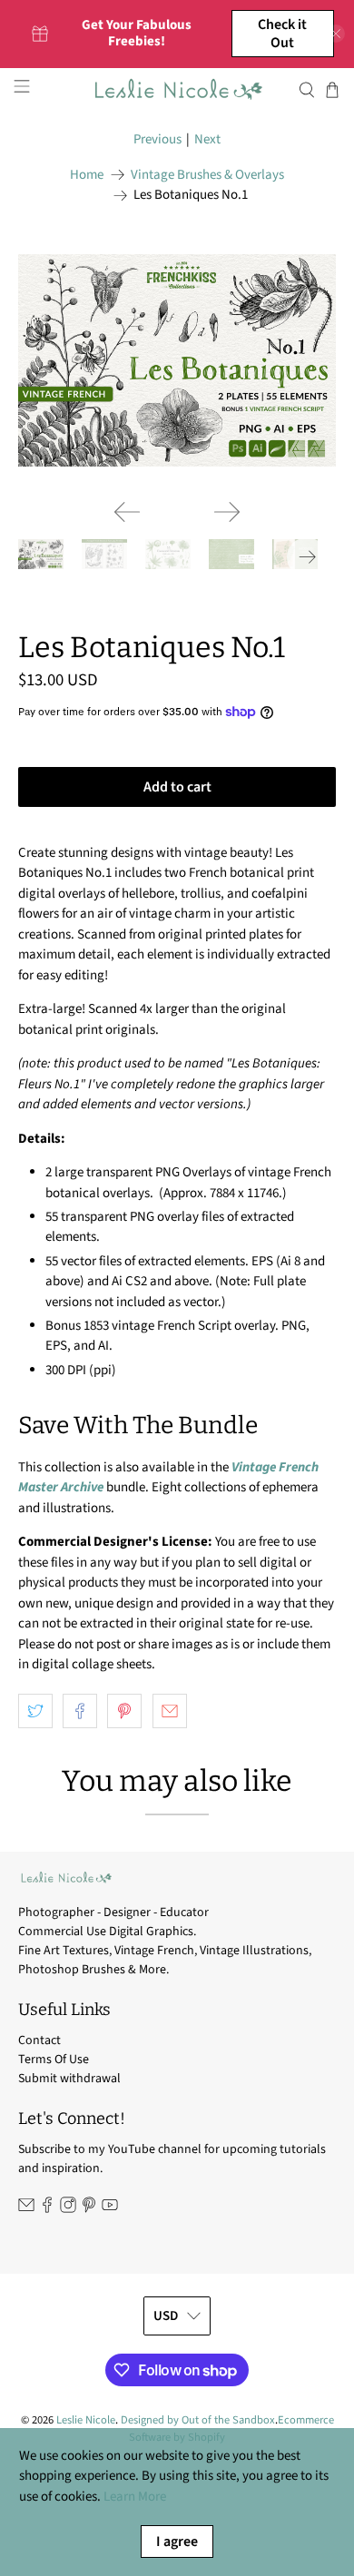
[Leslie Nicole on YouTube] (110, 2209)
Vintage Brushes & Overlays (207, 175)
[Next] (227, 512)
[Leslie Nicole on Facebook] (47, 2209)
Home (87, 175)
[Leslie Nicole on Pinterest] (89, 2209)
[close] (336, 34)
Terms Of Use (54, 2060)
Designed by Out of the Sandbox (198, 2420)
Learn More (135, 2497)
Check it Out (282, 34)
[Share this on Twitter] (35, 1711)
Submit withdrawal (69, 2079)
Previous (157, 139)
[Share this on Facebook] (80, 1711)
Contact (39, 2040)
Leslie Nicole (86, 2420)
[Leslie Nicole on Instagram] (68, 2209)
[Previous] (127, 512)
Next (207, 139)
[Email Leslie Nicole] (26, 2209)
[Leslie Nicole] (177, 89)
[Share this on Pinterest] (124, 1711)
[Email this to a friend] (170, 1711)
